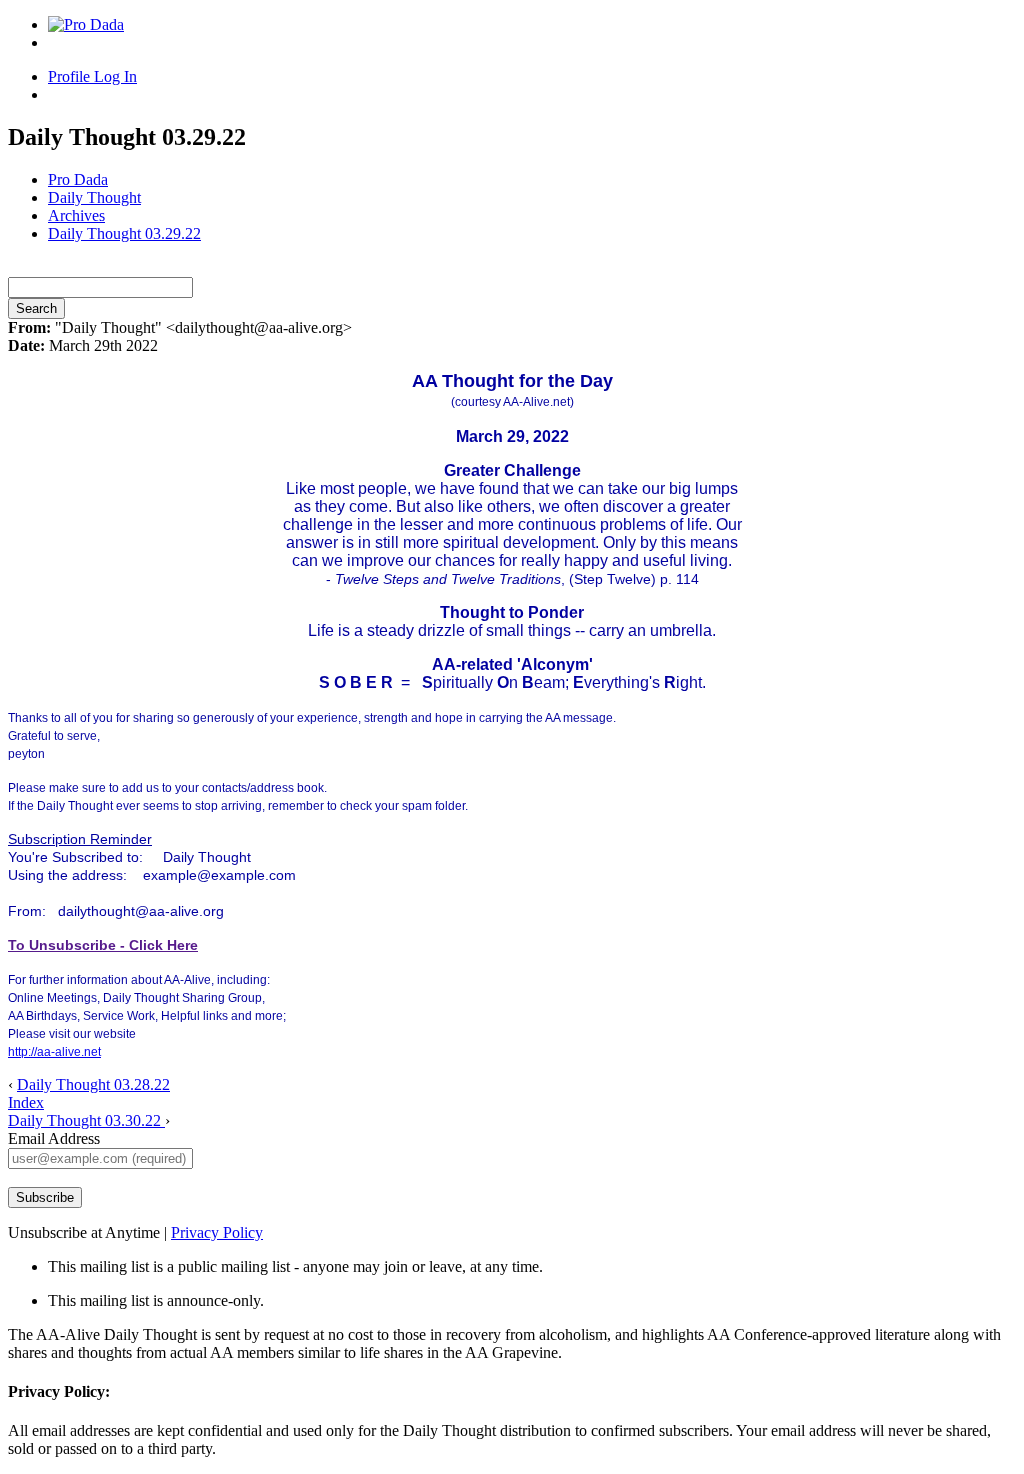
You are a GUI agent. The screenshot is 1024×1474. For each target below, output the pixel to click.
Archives (76, 215)
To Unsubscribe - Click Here (103, 945)
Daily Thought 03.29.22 (124, 233)
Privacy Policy (217, 1232)
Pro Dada (78, 179)
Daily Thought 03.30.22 (86, 1120)
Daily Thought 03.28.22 (93, 1084)
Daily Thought (94, 197)
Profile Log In (92, 76)
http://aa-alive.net (54, 1052)
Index (26, 1102)
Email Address (54, 1138)
